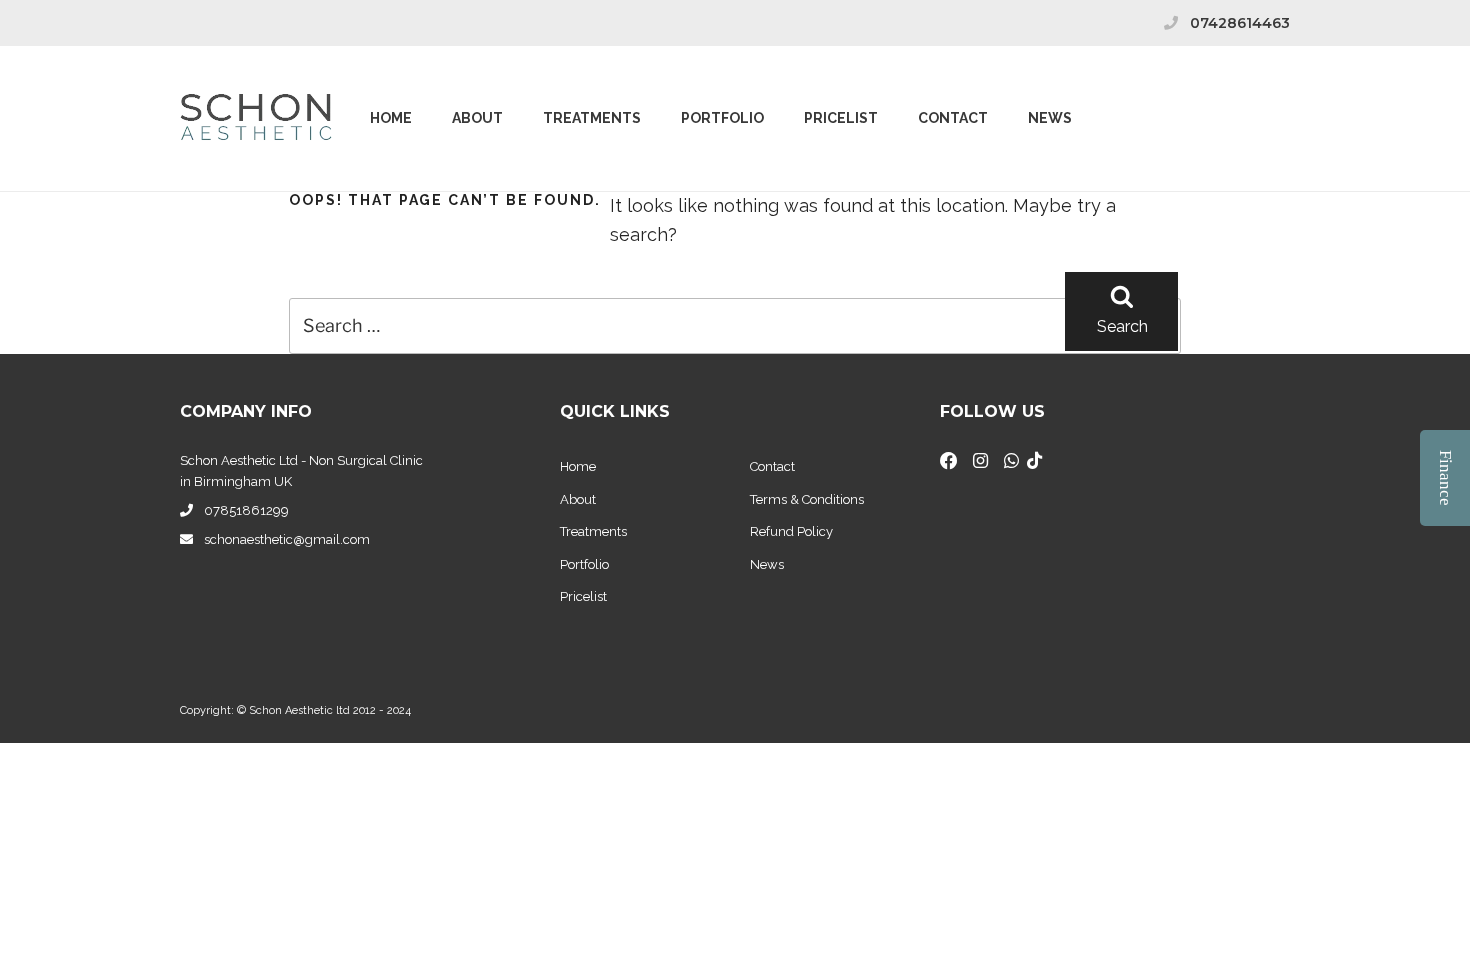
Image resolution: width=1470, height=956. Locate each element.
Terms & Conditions (807, 499)
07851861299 (246, 510)
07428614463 (1240, 23)
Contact (953, 118)
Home (391, 118)
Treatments (592, 118)
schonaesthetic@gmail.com (287, 539)
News (1050, 118)
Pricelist (583, 596)
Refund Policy (791, 531)
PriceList (841, 118)
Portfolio (722, 118)
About (477, 118)
